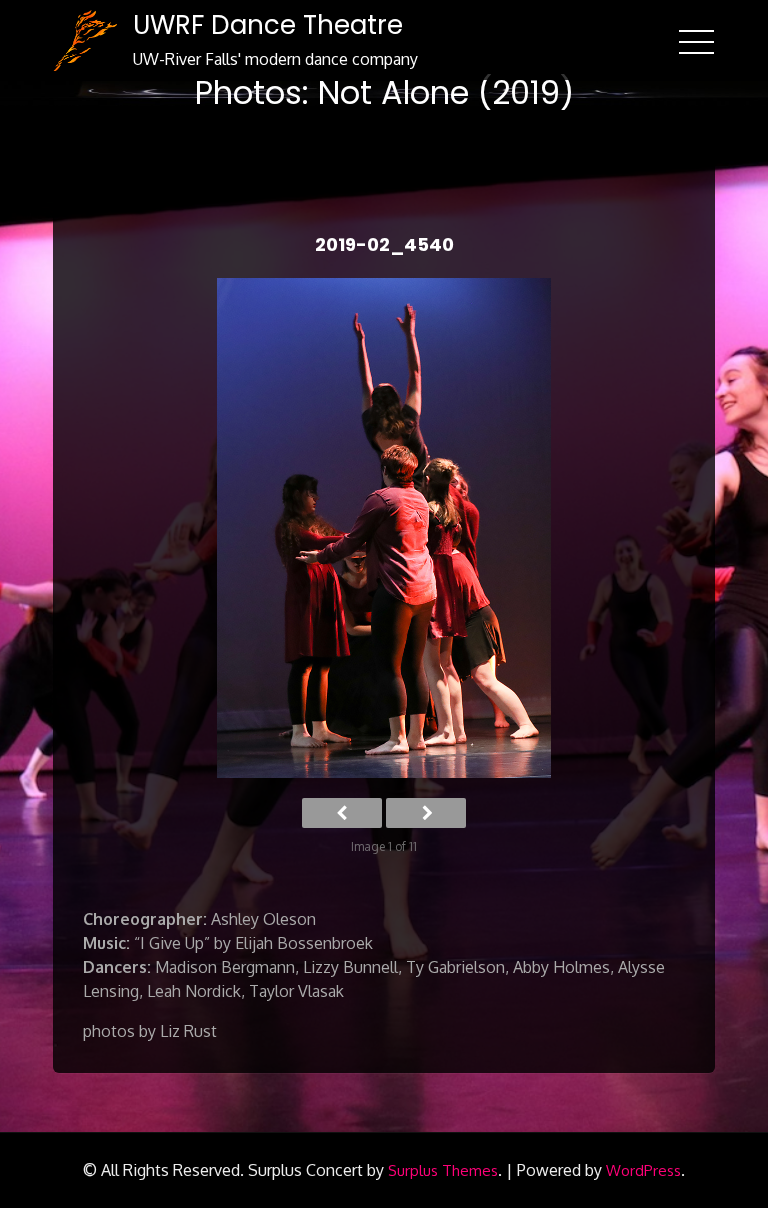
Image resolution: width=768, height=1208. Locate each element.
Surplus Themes (443, 1170)
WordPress (643, 1170)
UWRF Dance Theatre (268, 25)
